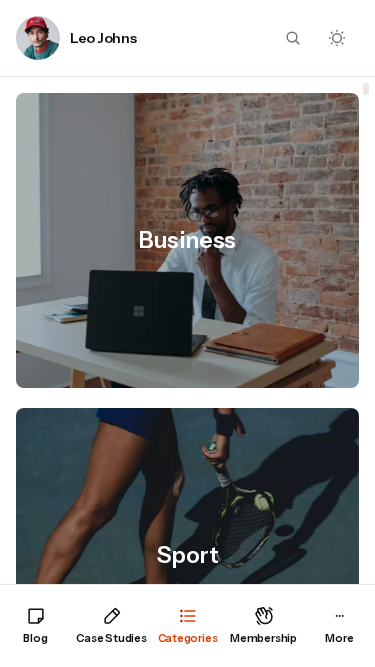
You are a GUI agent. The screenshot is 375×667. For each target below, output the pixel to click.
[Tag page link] (187, 240)
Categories (188, 638)
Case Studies (111, 638)
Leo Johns (103, 38)
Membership (263, 638)
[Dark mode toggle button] (337, 38)
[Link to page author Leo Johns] (38, 38)
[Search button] (293, 38)
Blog (35, 638)
